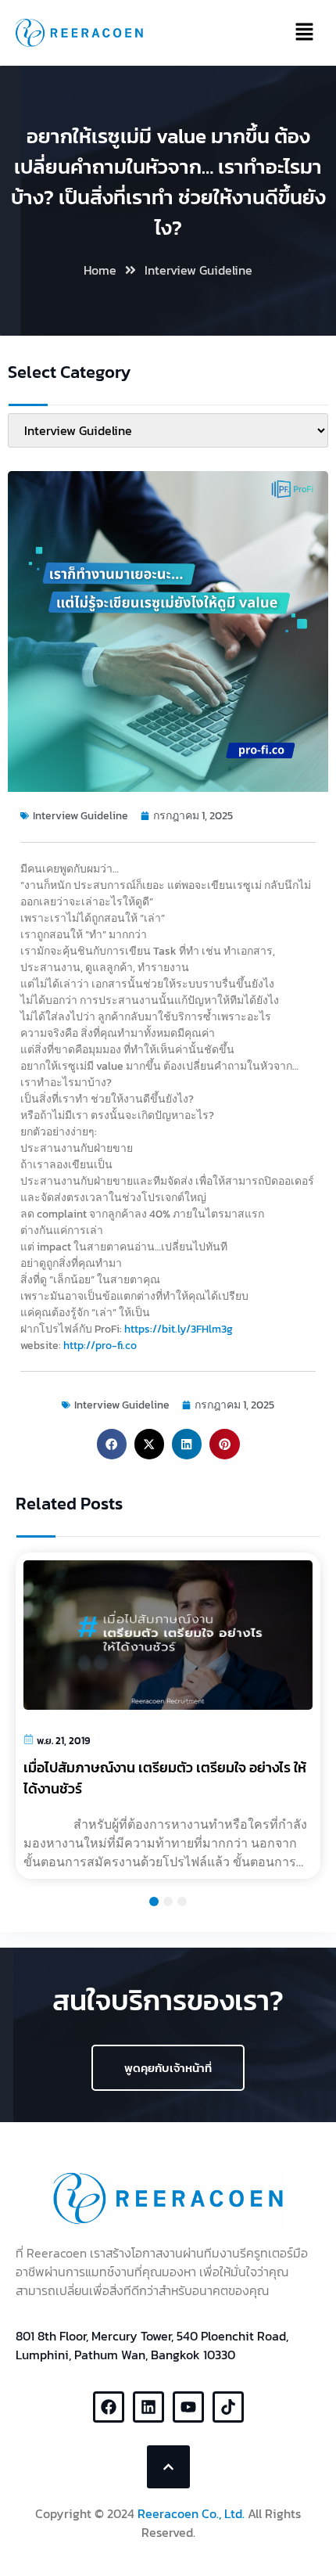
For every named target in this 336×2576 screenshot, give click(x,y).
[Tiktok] (228, 2407)
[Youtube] (188, 2407)
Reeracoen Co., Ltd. (191, 2513)
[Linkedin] (148, 2407)
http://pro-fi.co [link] (100, 1346)
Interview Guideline (198, 270)
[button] (112, 1444)
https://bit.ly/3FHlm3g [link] (179, 1329)
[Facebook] (109, 2407)
